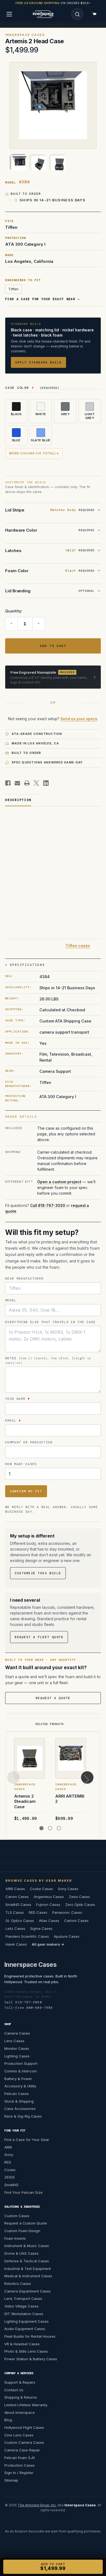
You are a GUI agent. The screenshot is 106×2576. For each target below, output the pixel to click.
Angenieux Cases (49, 1897)
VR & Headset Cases (22, 2344)
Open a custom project (59, 1181)
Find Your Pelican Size (24, 2192)
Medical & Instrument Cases (28, 2276)
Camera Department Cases (28, 2291)
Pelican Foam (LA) (20, 2458)
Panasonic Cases (67, 1912)
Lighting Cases (17, 2056)
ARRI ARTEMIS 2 (70, 1799)
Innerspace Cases (30, 1965)
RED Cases (38, 1912)
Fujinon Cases (48, 1905)
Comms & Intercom (21, 2071)
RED (8, 2162)
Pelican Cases (17, 2094)
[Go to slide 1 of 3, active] (41, 1828)
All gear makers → (48, 1944)
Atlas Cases (49, 1920)
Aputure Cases (67, 1936)
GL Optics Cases (20, 1920)
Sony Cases (68, 1889)
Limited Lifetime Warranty (26, 2405)
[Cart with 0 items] (94, 14)
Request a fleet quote (39, 1637)
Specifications (27, 965)
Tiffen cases (78, 945)
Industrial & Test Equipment (28, 2268)
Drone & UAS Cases (21, 2253)
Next (87, 1777)
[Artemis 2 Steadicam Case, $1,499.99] (30, 1758)
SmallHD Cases (18, 1905)
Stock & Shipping (19, 2101)
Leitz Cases (15, 1928)
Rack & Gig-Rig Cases (23, 2116)
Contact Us (14, 2390)
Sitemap (11, 2480)
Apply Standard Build (38, 362)
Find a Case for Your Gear (27, 2140)
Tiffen (13, 289)
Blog (8, 2420)
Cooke (10, 2170)
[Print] (27, 783)
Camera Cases (17, 2033)
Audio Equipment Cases (25, 2329)
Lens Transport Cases (23, 2298)
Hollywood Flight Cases (24, 2427)
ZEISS (10, 2177)
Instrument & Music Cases (27, 2246)
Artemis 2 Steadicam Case (25, 1801)
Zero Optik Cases (80, 1905)
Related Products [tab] (50, 1724)
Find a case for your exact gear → (43, 299)
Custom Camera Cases (24, 2442)
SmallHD (11, 2185)
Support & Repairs (20, 2382)
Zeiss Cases (79, 1897)
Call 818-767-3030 (48, 1205)
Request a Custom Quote (26, 2223)
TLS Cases (15, 1912)
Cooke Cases (41, 1889)
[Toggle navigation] (9, 14)
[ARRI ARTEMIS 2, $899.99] (71, 1758)
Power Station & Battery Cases (31, 2359)
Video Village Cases (21, 2306)
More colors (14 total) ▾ (34, 453)
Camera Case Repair (22, 2450)
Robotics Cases (18, 2284)
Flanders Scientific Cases (27, 1936)
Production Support (21, 2063)
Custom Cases (17, 2216)
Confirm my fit (26, 1491)
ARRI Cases (15, 1889)
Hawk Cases (16, 1944)
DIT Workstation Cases (24, 2314)
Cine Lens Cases (19, 2435)
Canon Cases (17, 1897)
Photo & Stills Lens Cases (26, 2351)
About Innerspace (20, 2412)
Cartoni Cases (76, 1920)
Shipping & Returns (21, 2397)
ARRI (8, 2147)
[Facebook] (8, 783)
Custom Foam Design (22, 2231)
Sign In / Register (19, 2473)
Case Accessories (20, 2109)
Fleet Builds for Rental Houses (30, 2336)
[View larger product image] (53, 105)
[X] (36, 783)
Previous (13, 1777)
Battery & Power (18, 2078)
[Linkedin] (46, 783)
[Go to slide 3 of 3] (59, 1828)
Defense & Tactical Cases (27, 2261)
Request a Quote (53, 1698)
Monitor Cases (17, 2048)
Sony (9, 2155)
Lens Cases (14, 2041)
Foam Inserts (15, 2238)
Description (18, 800)
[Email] (17, 783)
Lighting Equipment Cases (26, 2321)
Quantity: (14, 611)
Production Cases (20, 2465)
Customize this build (38, 1573)
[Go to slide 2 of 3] (50, 1828)
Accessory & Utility (20, 2086)
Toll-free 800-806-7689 (29, 2008)
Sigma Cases (41, 1928)
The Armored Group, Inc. (37, 2505)
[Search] (77, 14)
